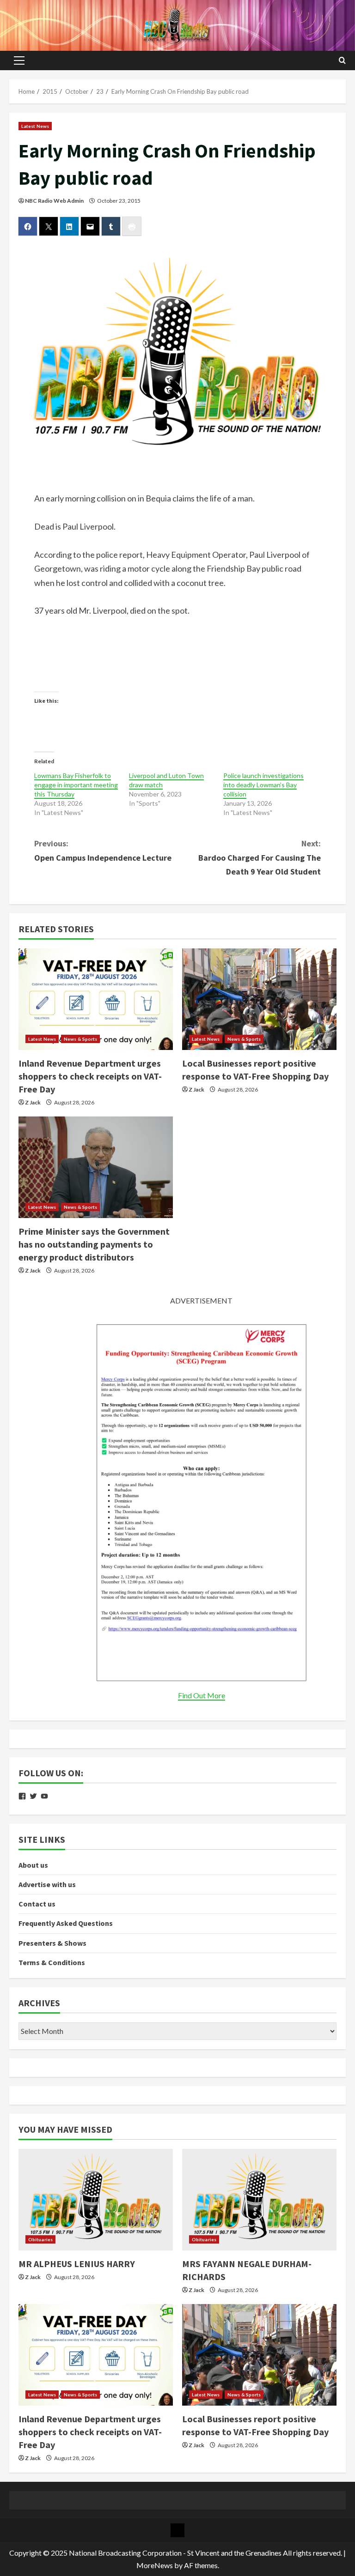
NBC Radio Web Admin (54, 201)
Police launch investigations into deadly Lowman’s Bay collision (263, 785)
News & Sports (80, 1039)
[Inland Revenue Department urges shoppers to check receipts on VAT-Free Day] (96, 999)
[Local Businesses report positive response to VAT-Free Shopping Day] (259, 999)
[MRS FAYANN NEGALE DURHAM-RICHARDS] (259, 2200)
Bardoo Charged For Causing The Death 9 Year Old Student (260, 857)
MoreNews (155, 2565)
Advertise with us (47, 1884)
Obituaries (40, 2239)
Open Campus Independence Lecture (103, 851)
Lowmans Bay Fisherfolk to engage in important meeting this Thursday (76, 785)
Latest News (35, 126)
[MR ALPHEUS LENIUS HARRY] (96, 2200)
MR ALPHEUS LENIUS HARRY (77, 2264)
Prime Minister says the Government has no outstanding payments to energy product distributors (94, 1244)
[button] (19, 60)
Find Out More (202, 1695)
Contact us (37, 1904)
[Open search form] (342, 60)
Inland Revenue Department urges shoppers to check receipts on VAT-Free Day (90, 1076)
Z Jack (33, 1102)
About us (33, 1865)
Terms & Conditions (52, 1962)
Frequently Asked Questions (66, 1923)
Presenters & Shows (52, 1943)
